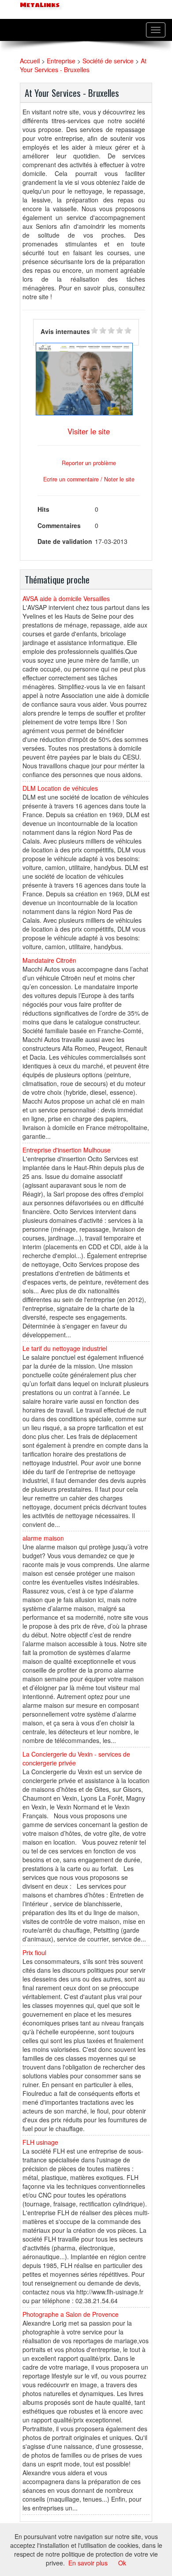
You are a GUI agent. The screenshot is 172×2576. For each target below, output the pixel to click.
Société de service (108, 61)
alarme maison (43, 1538)
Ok (122, 2563)
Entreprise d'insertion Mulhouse (67, 1150)
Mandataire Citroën (49, 960)
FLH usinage (40, 2142)
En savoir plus (88, 2563)
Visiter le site (89, 431)
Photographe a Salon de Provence (71, 2314)
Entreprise (61, 61)
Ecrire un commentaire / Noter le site (89, 479)
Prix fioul (34, 1952)
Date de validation (65, 541)
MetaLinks (39, 5)
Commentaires (59, 525)
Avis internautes (65, 331)
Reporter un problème (89, 463)
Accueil (30, 61)
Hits (43, 509)
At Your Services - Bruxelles (83, 65)
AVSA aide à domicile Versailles (66, 598)
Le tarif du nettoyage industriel (65, 1348)
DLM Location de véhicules (60, 788)
